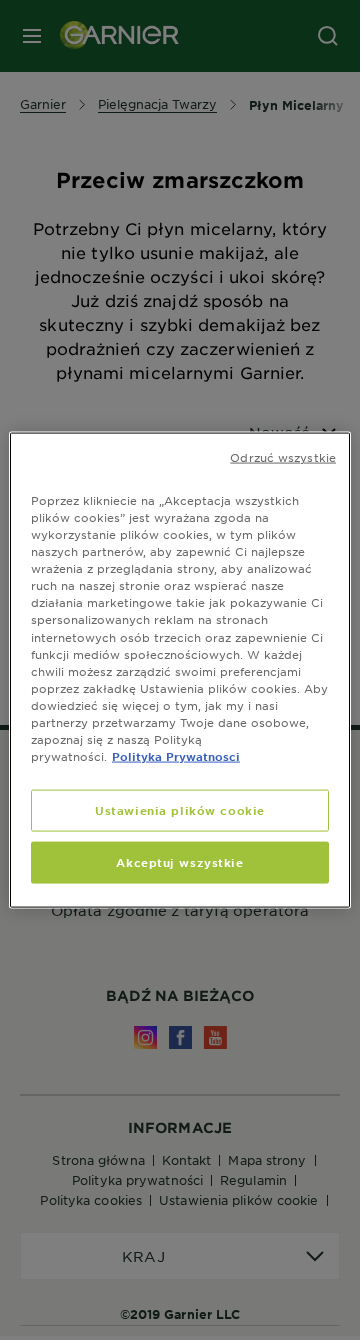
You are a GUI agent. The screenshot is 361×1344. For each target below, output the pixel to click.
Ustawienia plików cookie (180, 810)
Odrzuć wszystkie (283, 457)
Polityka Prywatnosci (176, 756)
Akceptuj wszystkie (179, 862)
